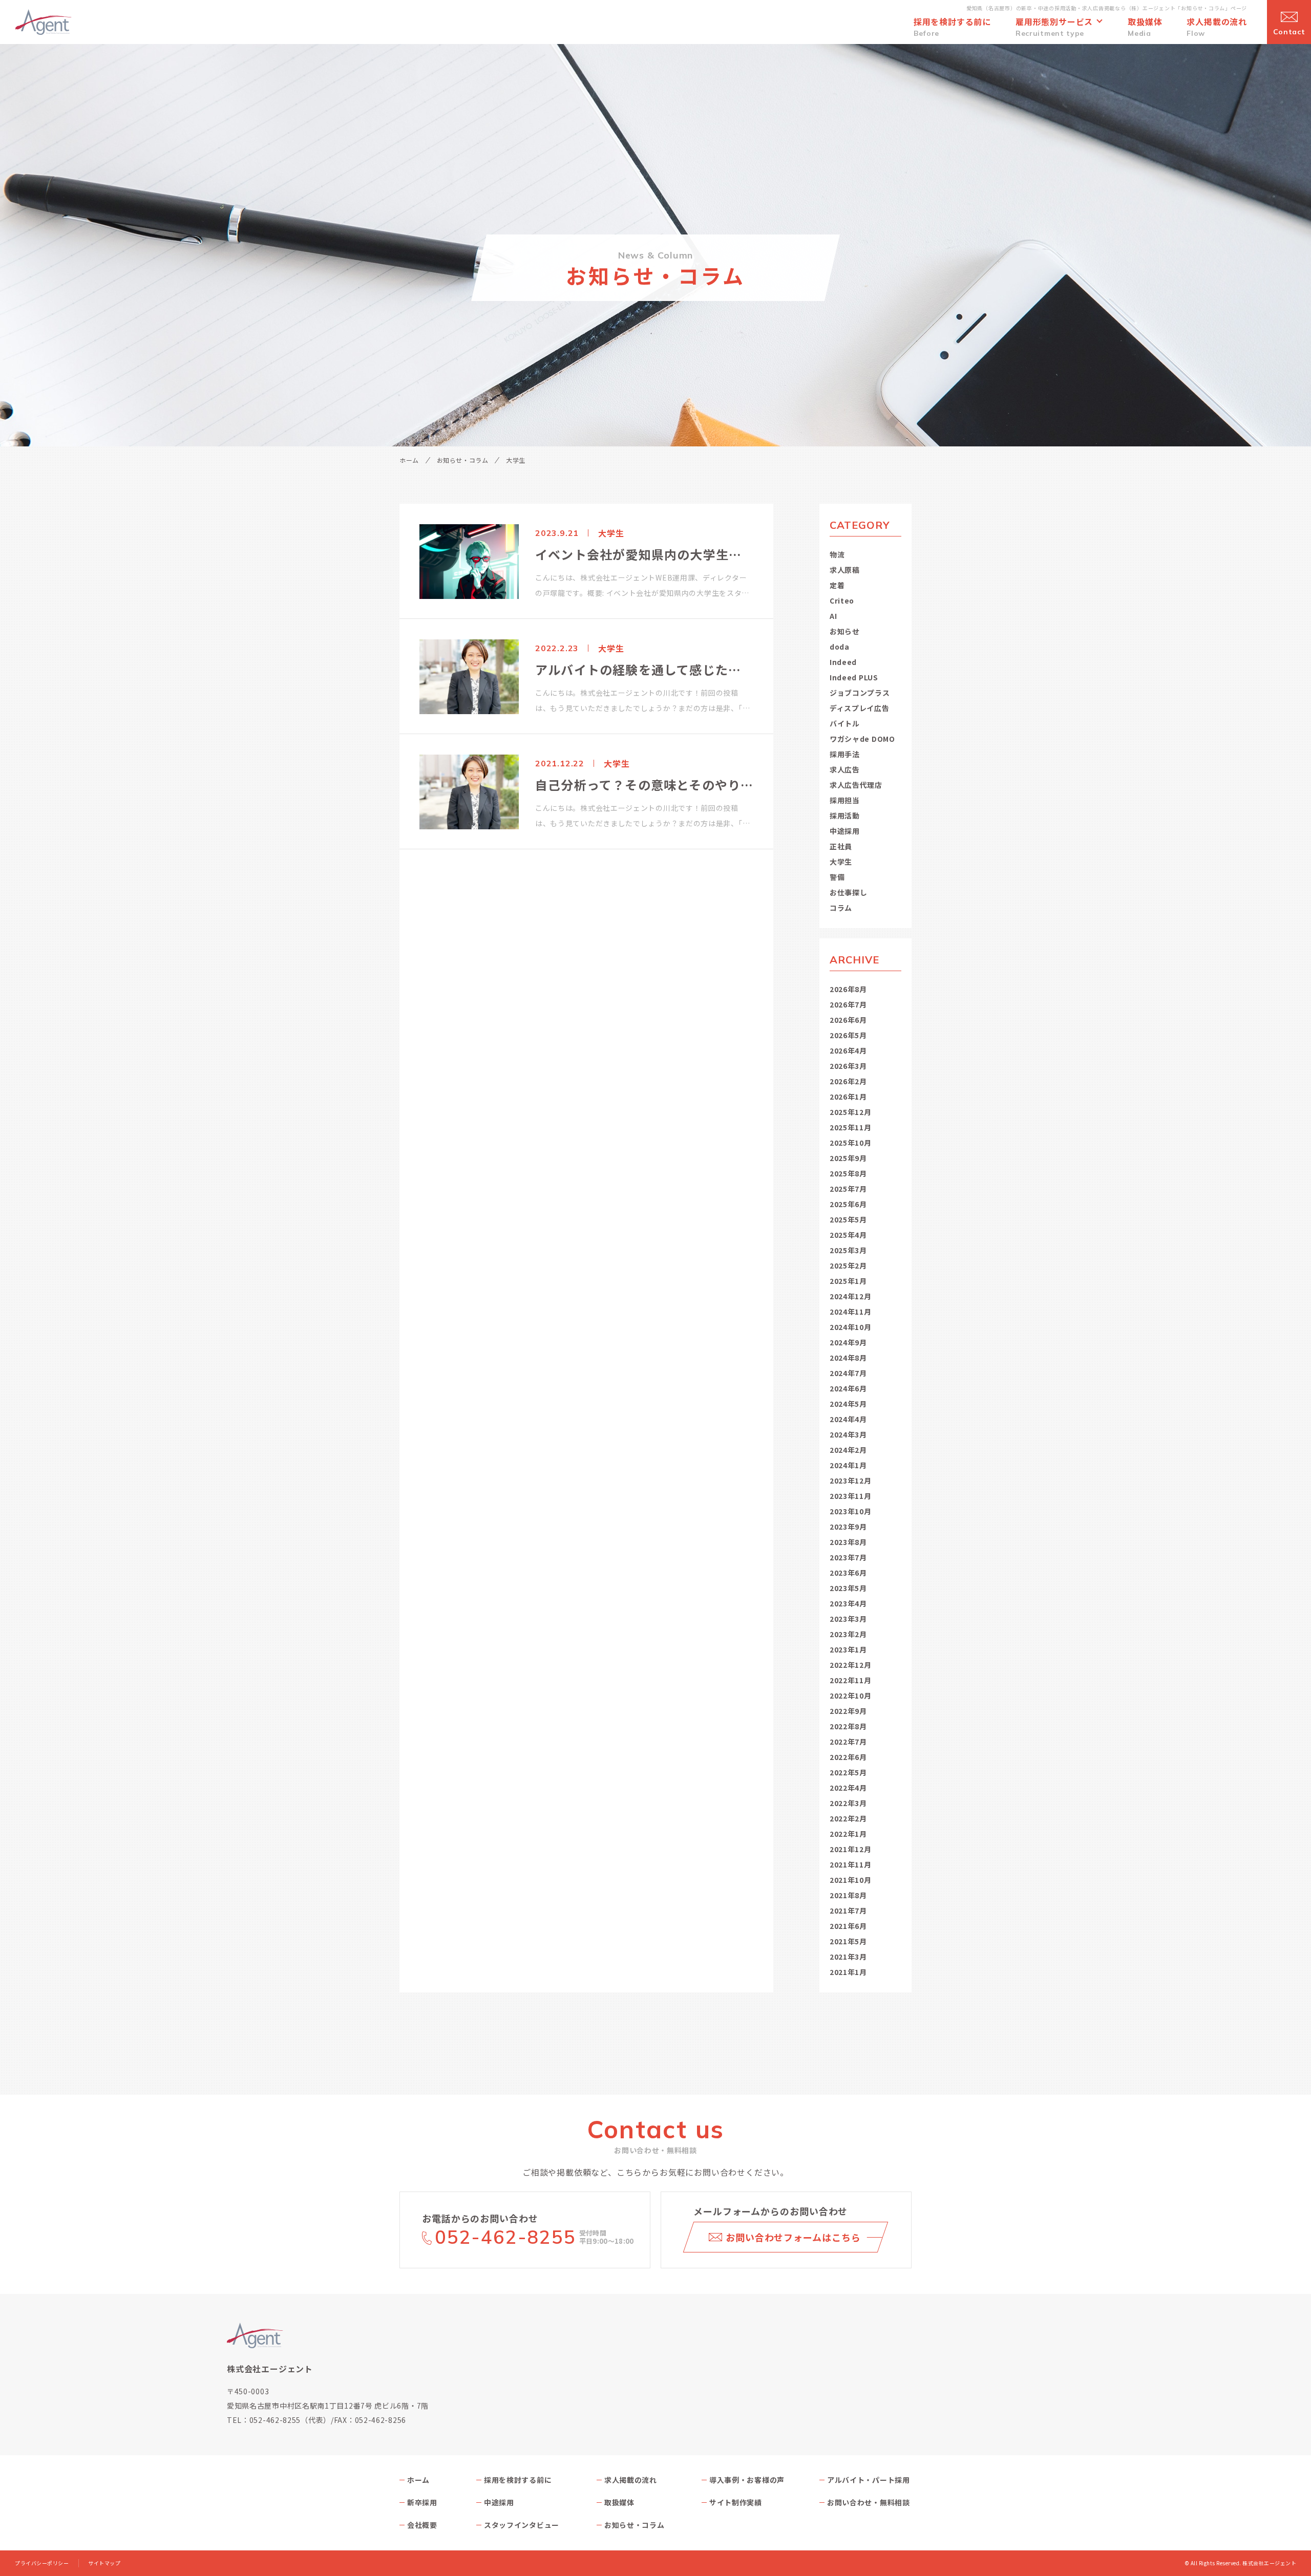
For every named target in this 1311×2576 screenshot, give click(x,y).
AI (833, 616)
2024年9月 (848, 1342)
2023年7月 (848, 1557)
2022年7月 (848, 1742)
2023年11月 (851, 1496)
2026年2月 (848, 1081)
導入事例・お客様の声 (747, 2480)
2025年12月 (851, 1112)
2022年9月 (848, 1711)
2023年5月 (848, 1588)
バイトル (845, 723)
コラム (841, 908)
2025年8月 (848, 1173)
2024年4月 (848, 1419)
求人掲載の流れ (631, 2480)
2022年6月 (848, 1757)
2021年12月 (851, 1849)
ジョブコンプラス (860, 693)
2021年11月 (851, 1864)
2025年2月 (848, 1265)
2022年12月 (851, 1665)
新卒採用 (422, 2502)
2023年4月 (848, 1603)
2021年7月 (848, 1910)
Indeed (843, 662)
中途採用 (845, 831)
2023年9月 (848, 1527)
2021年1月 (848, 1972)
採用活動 (845, 815)
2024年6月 (848, 1388)
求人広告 (845, 769)
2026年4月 (848, 1050)
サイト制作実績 (736, 2502)
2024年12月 (851, 1296)
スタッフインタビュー (522, 2525)
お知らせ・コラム (463, 460)
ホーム (409, 460)
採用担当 (845, 800)
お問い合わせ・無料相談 (869, 2502)
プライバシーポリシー (42, 2563)
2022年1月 (848, 1834)
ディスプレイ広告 (860, 708)
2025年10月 (851, 1143)
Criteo (842, 600)
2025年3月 (848, 1250)
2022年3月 (848, 1803)
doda (840, 647)
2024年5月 (848, 1404)
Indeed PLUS (854, 677)
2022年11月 (851, 1680)
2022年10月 (851, 1695)
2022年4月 (848, 1788)
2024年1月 (848, 1465)
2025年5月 (848, 1219)
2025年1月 (848, 1281)
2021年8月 (848, 1895)
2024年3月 (848, 1434)
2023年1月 (848, 1649)
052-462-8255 (505, 2237)
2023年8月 (848, 1542)
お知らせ (845, 631)
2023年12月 (851, 1480)
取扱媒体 (619, 2502)
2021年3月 (848, 1957)
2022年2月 (848, 1818)
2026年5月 (848, 1035)
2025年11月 (851, 1127)
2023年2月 (848, 1634)
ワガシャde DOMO (862, 739)
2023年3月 (848, 1619)
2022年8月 (848, 1726)
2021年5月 (848, 1941)
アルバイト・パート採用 (869, 2480)
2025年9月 (848, 1158)
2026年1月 (848, 1097)
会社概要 (422, 2525)
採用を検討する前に (518, 2480)
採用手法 (845, 754)
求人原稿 (845, 570)
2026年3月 (848, 1066)
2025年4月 (848, 1235)
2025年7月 (848, 1189)
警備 (837, 877)
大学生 (841, 862)
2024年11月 (851, 1312)
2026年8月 (848, 989)
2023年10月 (851, 1511)
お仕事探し (849, 892)
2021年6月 (848, 1926)
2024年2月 (848, 1450)
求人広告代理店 (856, 785)
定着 (837, 585)
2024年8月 (848, 1358)
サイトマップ (104, 2563)
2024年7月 (848, 1373)
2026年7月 (848, 1004)
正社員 (841, 846)
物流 (837, 554)
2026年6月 (848, 1020)
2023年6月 (848, 1573)
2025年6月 (848, 1204)
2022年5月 (848, 1772)
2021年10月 (851, 1880)
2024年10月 (851, 1327)
